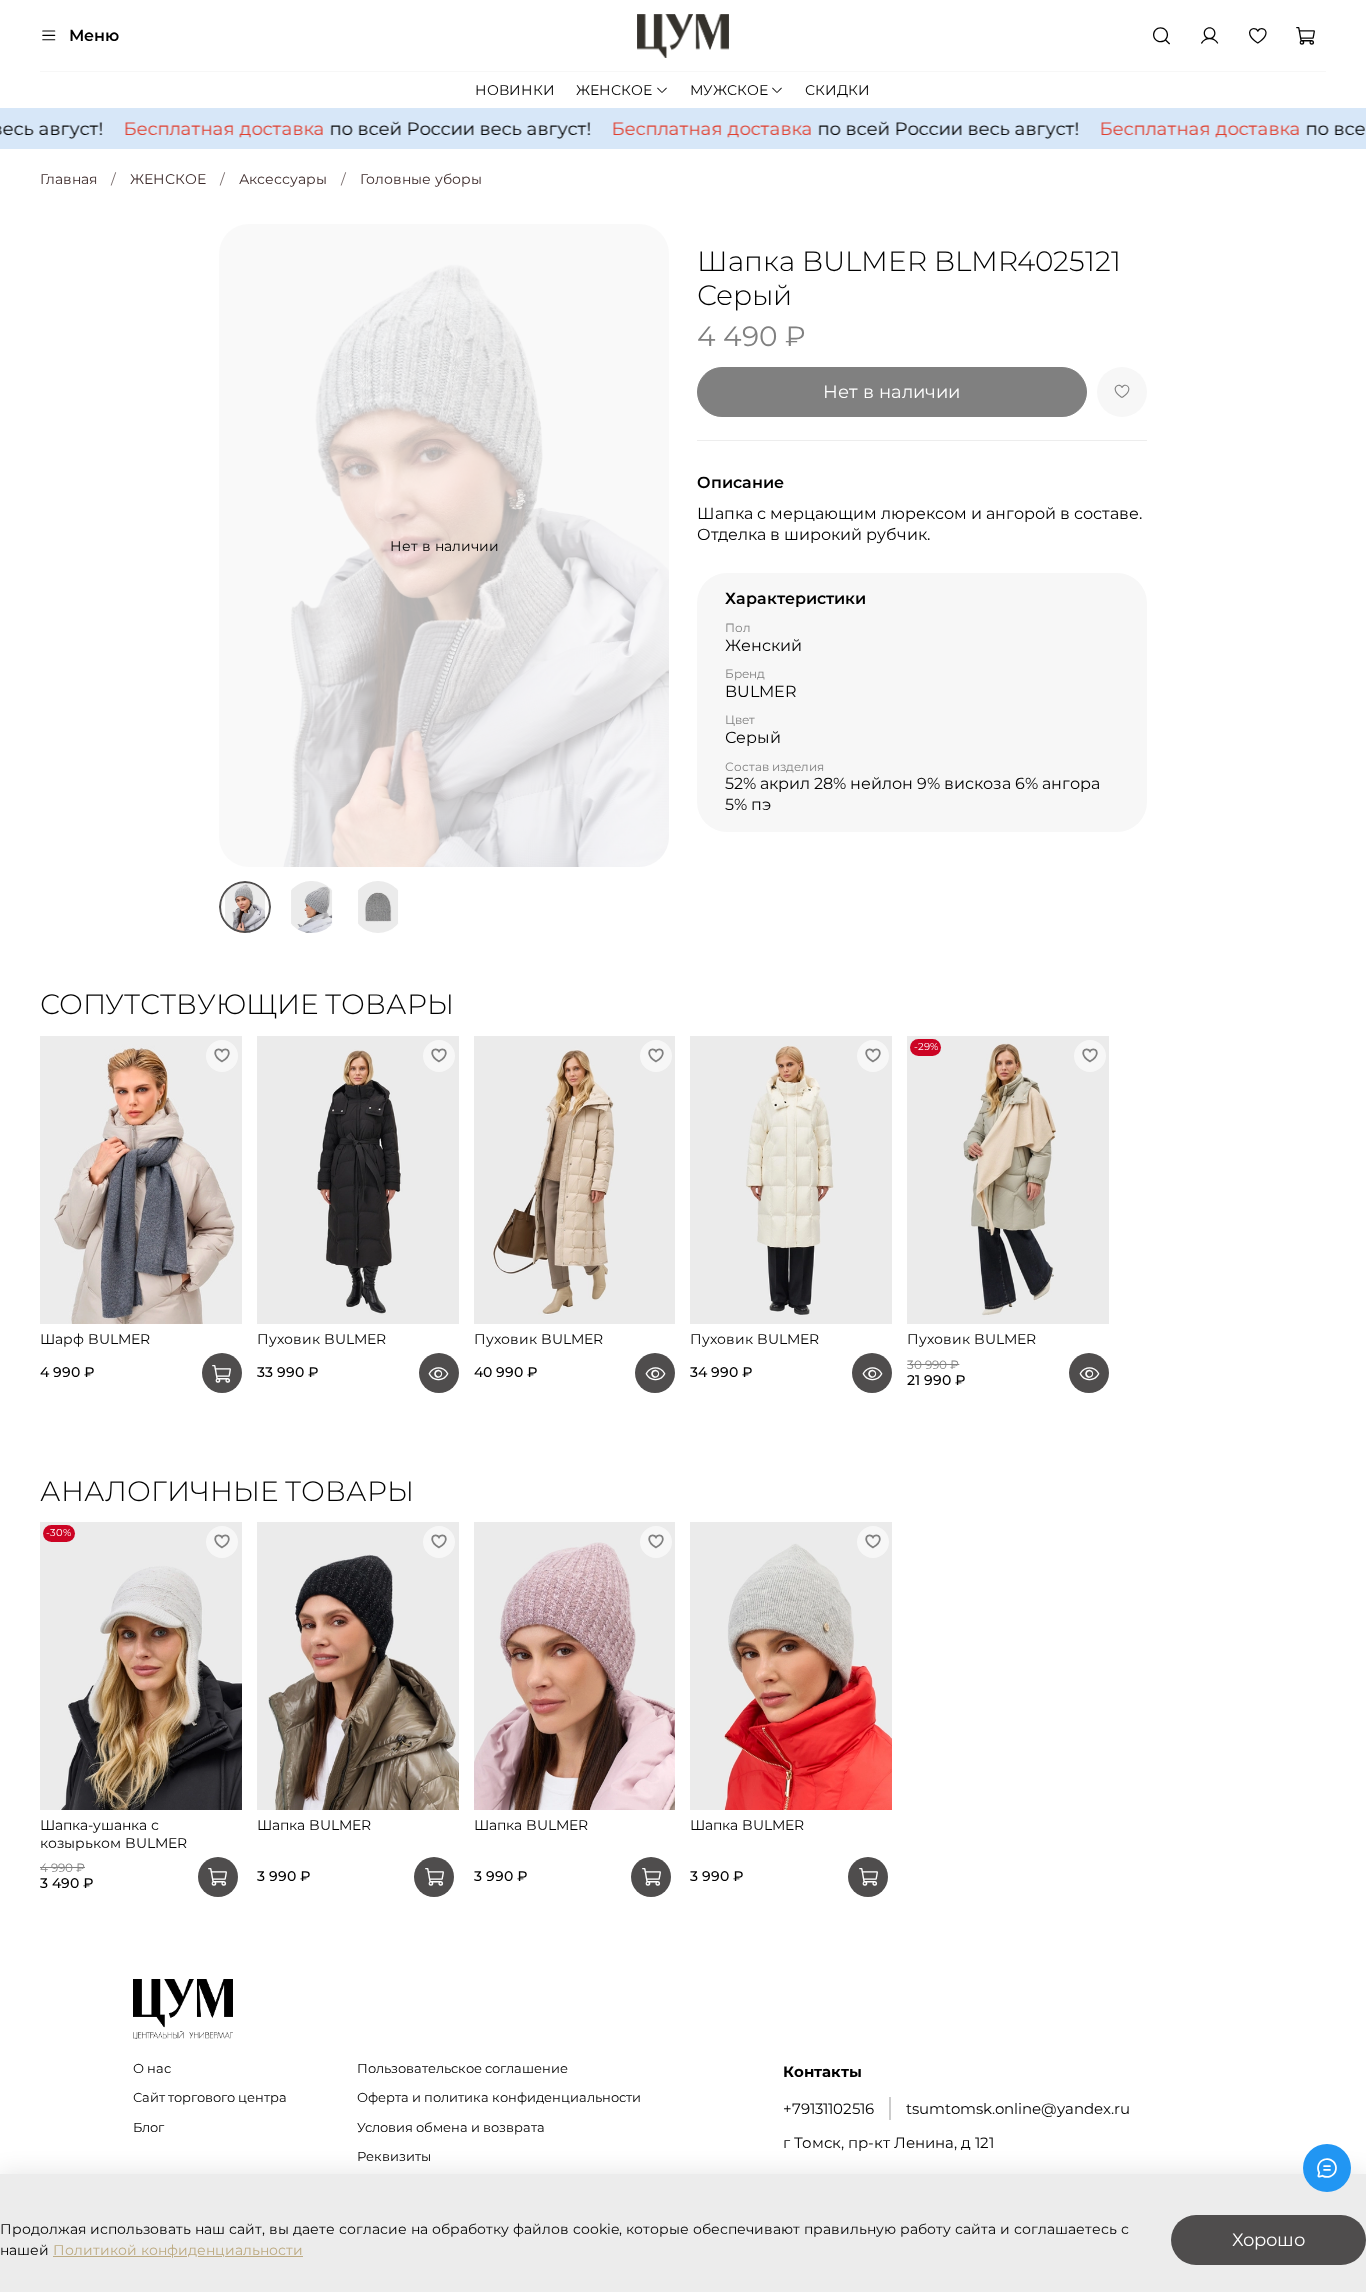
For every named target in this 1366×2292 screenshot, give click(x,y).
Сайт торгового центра (210, 2097)
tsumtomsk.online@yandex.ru (1018, 2108)
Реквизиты (394, 2156)
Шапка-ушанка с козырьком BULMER (113, 1835)
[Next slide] (641, 546)
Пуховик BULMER (321, 1339)
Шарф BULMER (95, 1339)
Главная (68, 179)
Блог (148, 2127)
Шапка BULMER (314, 1826)
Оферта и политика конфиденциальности (499, 2097)
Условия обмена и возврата (451, 2127)
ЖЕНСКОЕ (614, 90)
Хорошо (1268, 2239)
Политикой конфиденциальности (178, 2250)
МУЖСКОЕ (729, 90)
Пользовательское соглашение (462, 2068)
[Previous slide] (247, 546)
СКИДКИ (837, 90)
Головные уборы (421, 179)
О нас (152, 2068)
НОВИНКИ (515, 90)
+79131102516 (828, 2108)
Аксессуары (283, 179)
